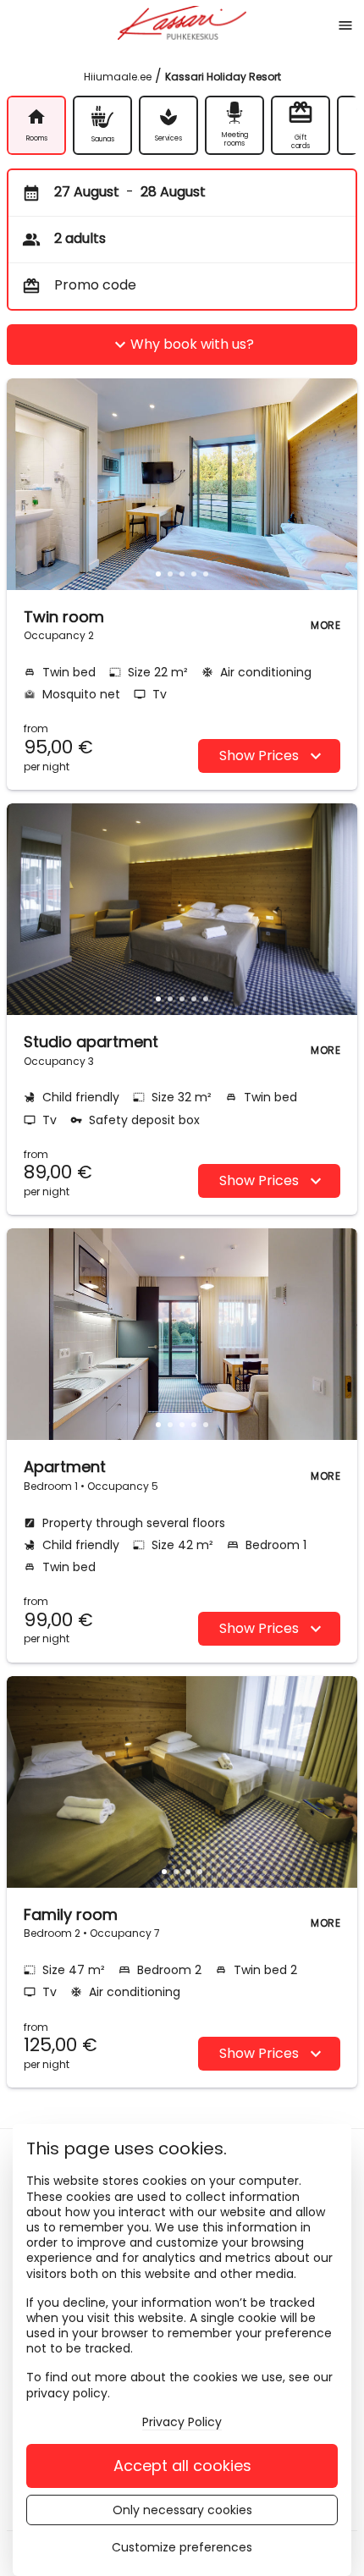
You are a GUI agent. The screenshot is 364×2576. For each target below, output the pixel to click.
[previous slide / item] (25, 484)
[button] (158, 574)
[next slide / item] (339, 484)
